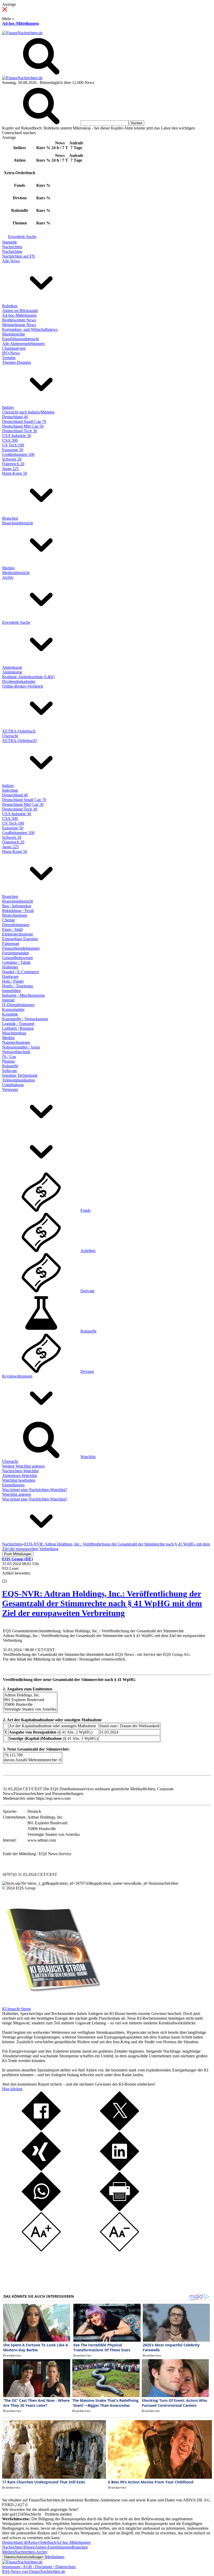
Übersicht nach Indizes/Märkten (28, 412)
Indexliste (10, 790)
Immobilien (11, 991)
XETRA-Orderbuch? (20, 741)
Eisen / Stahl (12, 929)
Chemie (8, 920)
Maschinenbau (14, 1033)
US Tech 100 (13, 445)
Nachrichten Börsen (19, 2547)
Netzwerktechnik (16, 1052)
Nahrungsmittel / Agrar (21, 1047)
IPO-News (11, 353)
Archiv (8, 577)
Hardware (10, 976)
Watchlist (88, 1457)
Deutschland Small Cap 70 (24, 421)
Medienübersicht (16, 573)
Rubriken (10, 306)
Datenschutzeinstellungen (24, 2557)
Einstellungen (13, 1485)
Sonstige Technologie (20, 1075)
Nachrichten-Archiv (31, 2552)
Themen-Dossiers (17, 362)
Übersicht (10, 736)
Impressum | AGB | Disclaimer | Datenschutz (39, 2567)
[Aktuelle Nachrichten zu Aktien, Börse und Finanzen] (22, 33)
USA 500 (10, 440)
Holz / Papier (13, 981)
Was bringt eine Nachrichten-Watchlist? (35, 1490)
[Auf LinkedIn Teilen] (120, 2169)
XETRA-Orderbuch (19, 731)
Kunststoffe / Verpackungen (25, 1019)
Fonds (85, 1210)
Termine (9, 358)
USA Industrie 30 (17, 436)
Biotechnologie (15, 915)
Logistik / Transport (18, 1024)
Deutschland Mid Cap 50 (23, 426)
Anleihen (88, 1251)
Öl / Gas (9, 1057)
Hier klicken (12, 2089)
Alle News (11, 261)
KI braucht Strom (16, 2009)
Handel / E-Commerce (21, 972)
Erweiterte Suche (22, 237)
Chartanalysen (14, 348)
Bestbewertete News (19, 320)
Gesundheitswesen (17, 958)
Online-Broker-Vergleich (23, 686)
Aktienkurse (12, 667)
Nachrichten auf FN (19, 256)
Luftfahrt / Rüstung (18, 1028)
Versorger (10, 1089)
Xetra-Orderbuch (42, 2542)
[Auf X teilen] (120, 2129)
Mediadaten (55, 2557)
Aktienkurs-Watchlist (19, 1476)
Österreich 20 (13, 464)
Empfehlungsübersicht (20, 339)
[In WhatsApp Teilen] (41, 2210)
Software (10, 1071)
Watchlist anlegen (17, 1494)
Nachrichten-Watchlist (20, 1471)
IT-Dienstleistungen (18, 1005)
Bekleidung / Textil (18, 911)
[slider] (10, 1577)
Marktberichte (14, 334)
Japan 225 (10, 469)
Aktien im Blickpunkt (20, 311)
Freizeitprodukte (16, 953)
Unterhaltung (13, 1085)
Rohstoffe (10, 1066)
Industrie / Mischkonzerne (23, 995)
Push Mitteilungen (18, 1554)
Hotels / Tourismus (18, 986)
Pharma (8, 1061)
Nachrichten (12, 247)
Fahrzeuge (11, 944)
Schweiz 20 (12, 459)
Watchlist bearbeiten (19, 1480)
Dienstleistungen (16, 925)
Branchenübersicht (17, 523)
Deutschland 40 (15, 417)
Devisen (87, 1371)
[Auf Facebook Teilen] (41, 2129)
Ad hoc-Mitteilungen (20, 23)
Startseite (10, 242)
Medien (8, 568)
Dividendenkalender (19, 681)
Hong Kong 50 (15, 473)
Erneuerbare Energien (20, 939)
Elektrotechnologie (18, 934)
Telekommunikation (19, 1080)
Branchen (10, 518)
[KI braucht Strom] (52, 2004)
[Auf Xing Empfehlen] (41, 2169)
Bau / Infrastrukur (17, 906)
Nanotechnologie (16, 1042)
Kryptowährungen (17, 1376)
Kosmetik (10, 1014)
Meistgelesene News (19, 325)
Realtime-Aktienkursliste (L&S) (28, 677)
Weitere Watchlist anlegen (23, 1466)
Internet (8, 1000)
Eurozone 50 (13, 450)
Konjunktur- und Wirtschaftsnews (30, 329)
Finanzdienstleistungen (21, 948)
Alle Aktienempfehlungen (23, 344)
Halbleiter (10, 967)
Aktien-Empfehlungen (53, 2547)
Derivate (87, 1291)
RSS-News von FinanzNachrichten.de (34, 2571)
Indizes (8, 407)
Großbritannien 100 (18, 454)
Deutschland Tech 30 (20, 431)
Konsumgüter (13, 1009)
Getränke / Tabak (16, 962)
